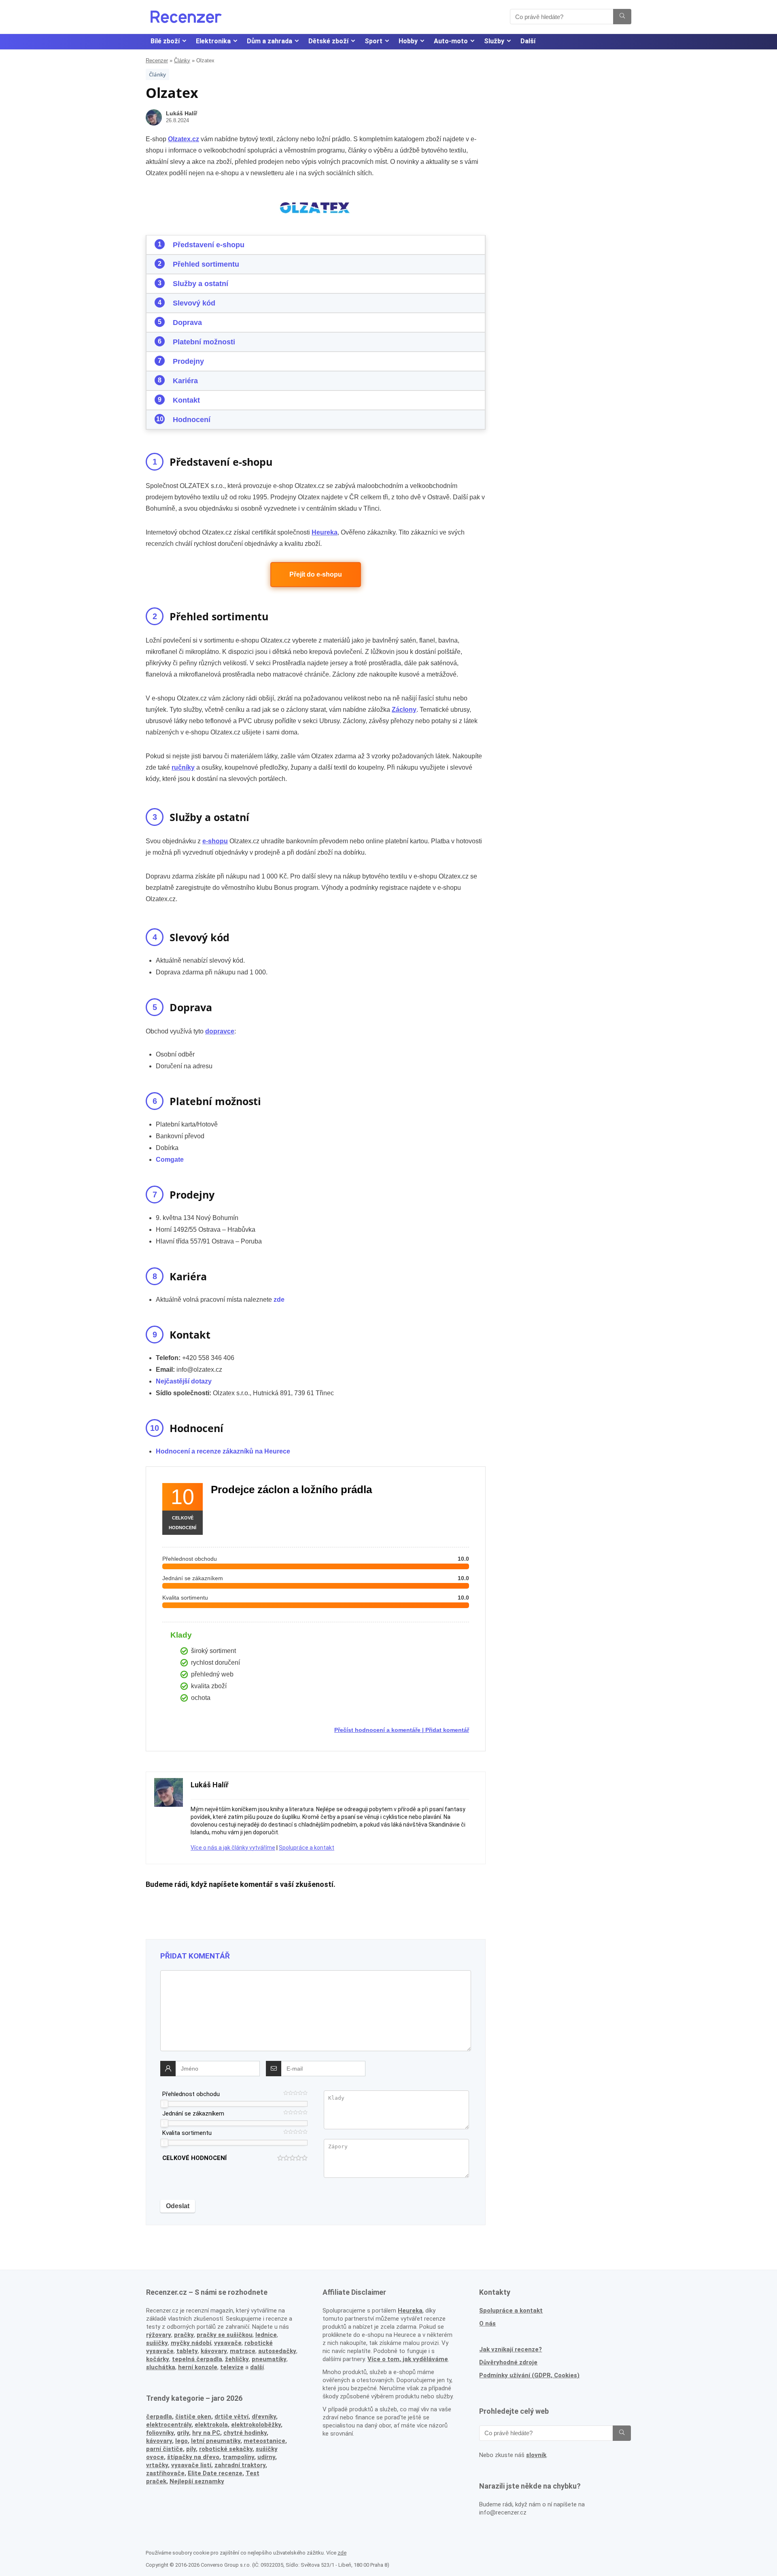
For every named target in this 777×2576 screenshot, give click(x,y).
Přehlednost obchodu (191, 2094)
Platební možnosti (204, 342)
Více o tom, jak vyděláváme (408, 2359)
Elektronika (213, 41)
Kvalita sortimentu (187, 2133)
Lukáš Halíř (182, 113)
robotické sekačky (226, 2449)
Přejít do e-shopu (316, 574)
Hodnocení (192, 420)
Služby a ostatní (201, 284)
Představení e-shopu (209, 245)
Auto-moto (451, 41)
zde (342, 2553)
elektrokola (211, 2425)
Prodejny (188, 361)
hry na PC (206, 2433)
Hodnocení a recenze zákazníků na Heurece (223, 1451)
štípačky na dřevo (193, 2457)
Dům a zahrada (270, 41)
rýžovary (159, 2335)
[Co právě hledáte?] (622, 17)
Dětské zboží (328, 41)
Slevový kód (194, 303)
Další (528, 41)
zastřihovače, (166, 2473)
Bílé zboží (165, 41)
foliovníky (160, 2433)
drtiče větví (231, 2417)
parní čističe (165, 2449)
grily (183, 2433)
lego (182, 2441)
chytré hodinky (245, 2433)
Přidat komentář (447, 1730)
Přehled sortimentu (206, 264)
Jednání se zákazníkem (193, 2113)
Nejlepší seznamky (197, 2481)
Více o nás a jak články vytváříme (233, 1848)
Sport (374, 41)
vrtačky (157, 2465)
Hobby (408, 41)
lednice (266, 2335)
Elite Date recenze (215, 2473)
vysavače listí (191, 2465)
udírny (266, 2457)
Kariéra (185, 381)
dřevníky (264, 2417)
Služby (494, 41)
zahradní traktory (240, 2465)
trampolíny (238, 2457)
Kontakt (186, 400)
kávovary (159, 2441)
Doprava (187, 323)
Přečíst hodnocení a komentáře (377, 1730)
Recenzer (157, 60)
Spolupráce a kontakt (307, 1848)
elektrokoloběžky (256, 2425)
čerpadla (159, 2417)
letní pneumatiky (216, 2441)
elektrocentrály (169, 2425)
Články (182, 60)
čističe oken (193, 2417)
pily (191, 2449)
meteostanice (264, 2441)
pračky (184, 2335)
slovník (536, 2455)
